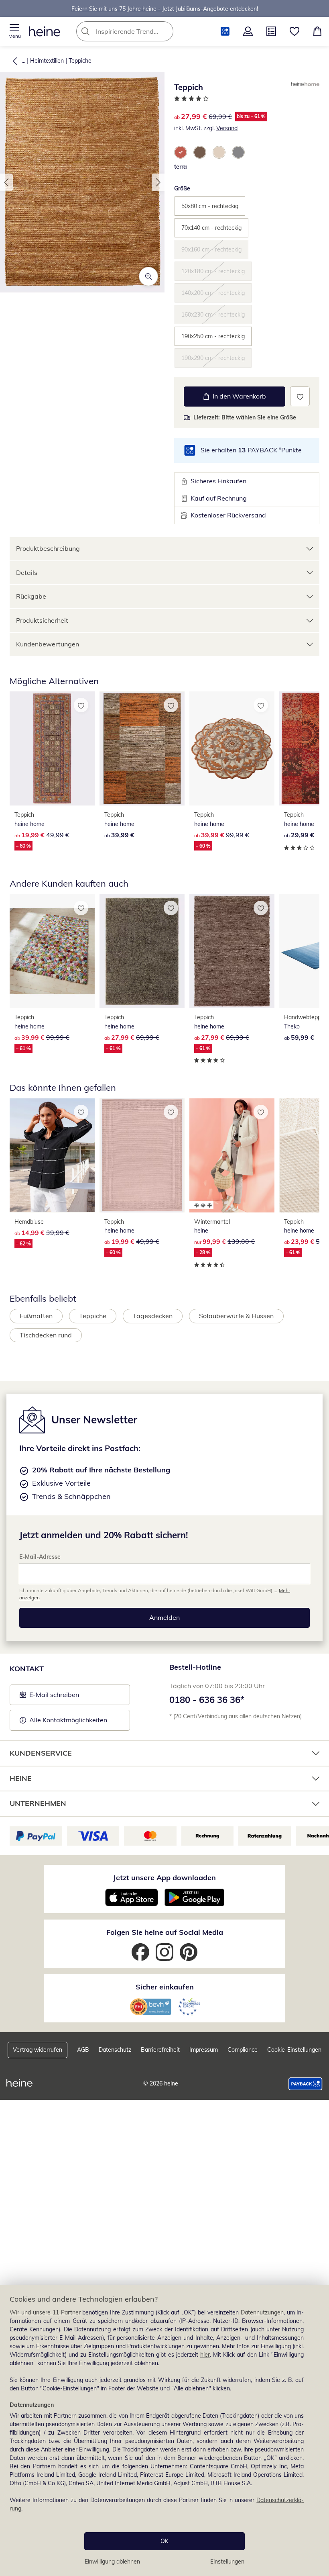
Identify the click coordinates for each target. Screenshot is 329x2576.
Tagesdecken (153, 1316)
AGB (83, 2050)
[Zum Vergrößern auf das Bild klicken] (148, 276)
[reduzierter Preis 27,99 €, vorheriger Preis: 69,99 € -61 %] (142, 951)
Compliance (243, 2050)
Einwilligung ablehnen (112, 2562)
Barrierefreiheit (160, 2050)
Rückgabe (31, 596)
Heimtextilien (47, 61)
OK (164, 2541)
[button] (14, 31)
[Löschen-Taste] (165, 31)
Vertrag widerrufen (38, 2050)
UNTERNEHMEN (38, 1803)
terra (181, 167)
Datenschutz (115, 2050)
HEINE (21, 1778)
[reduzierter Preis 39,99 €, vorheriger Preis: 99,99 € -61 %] (52, 951)
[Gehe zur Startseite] (45, 31)
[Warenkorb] (317, 31)
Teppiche (80, 61)
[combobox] (137, 31)
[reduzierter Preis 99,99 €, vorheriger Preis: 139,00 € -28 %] (232, 1155)
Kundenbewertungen (48, 644)
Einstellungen (227, 2562)
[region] (164, 2430)
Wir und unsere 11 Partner (45, 2312)
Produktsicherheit (42, 620)
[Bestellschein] (271, 31)
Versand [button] (227, 128)
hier (205, 2355)
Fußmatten (36, 1316)
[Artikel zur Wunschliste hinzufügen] (300, 396)
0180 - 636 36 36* (207, 1700)
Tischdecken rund (46, 1335)
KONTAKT (27, 1669)
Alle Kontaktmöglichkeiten (68, 1720)
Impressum (204, 2050)
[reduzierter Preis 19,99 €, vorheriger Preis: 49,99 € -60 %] (52, 748)
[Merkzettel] (294, 31)
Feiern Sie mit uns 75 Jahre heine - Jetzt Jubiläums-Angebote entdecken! (165, 8)
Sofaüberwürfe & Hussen (236, 1316)
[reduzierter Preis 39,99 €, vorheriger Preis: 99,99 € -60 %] (232, 748)
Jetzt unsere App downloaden (164, 1878)
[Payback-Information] (306, 2084)
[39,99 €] (142, 748)
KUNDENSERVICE (41, 1753)
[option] (181, 152)
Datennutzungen (262, 2312)
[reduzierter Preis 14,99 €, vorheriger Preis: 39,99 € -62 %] (52, 1155)
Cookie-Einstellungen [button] (294, 2050)
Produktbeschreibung (48, 548)
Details (27, 572)
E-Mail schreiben (49, 1697)
